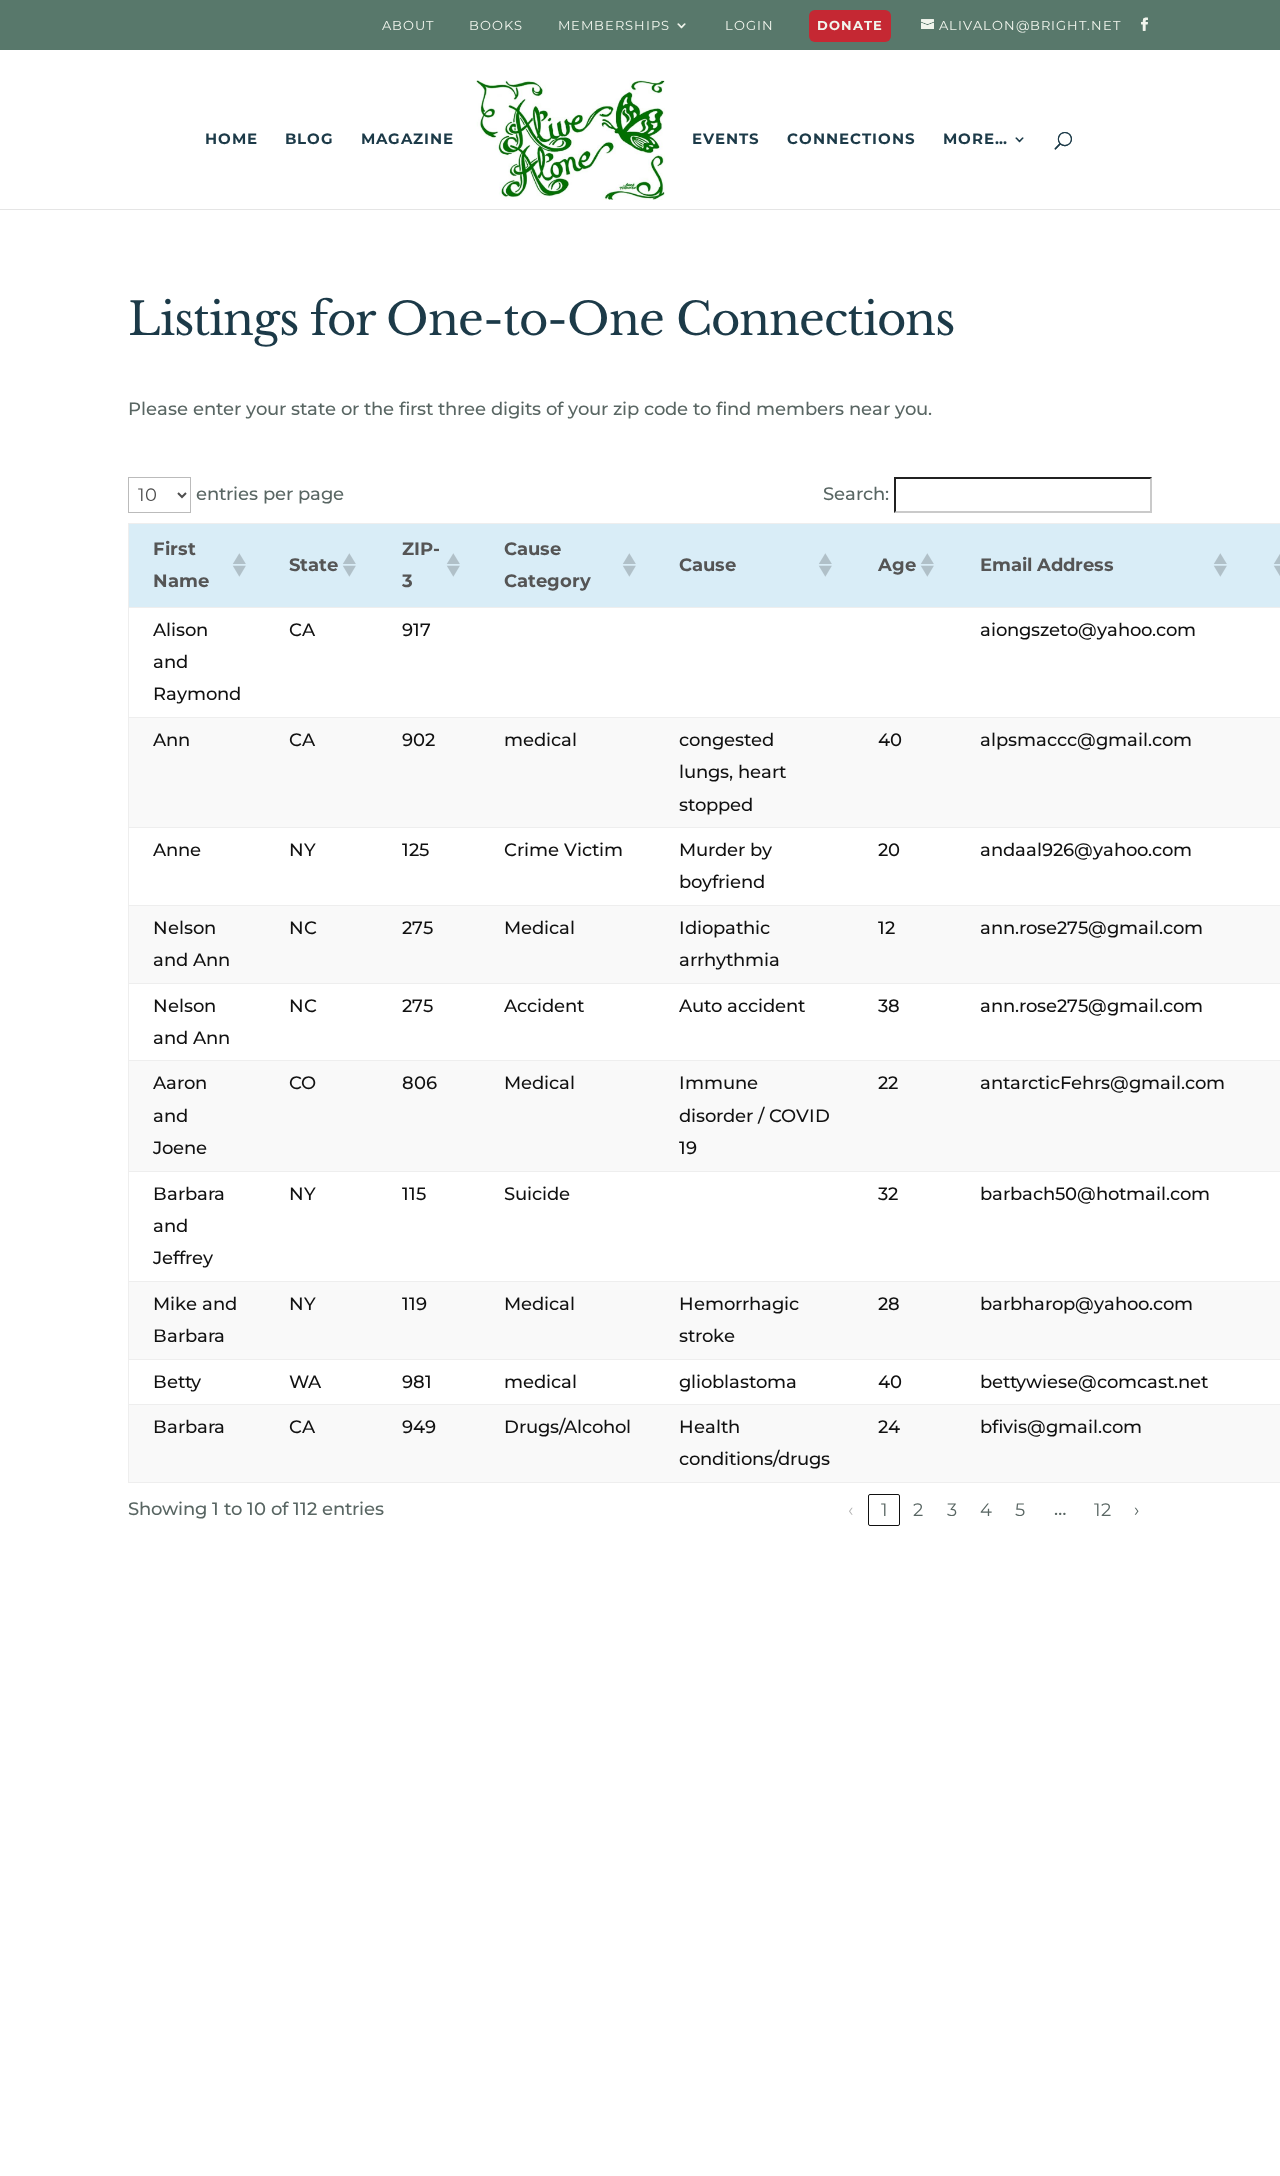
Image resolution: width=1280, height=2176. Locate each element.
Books (496, 26)
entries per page (270, 494)
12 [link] (1102, 1510)
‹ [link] (850, 1510)
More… (975, 140)
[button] (236, 565)
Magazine (407, 140)
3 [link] (952, 1510)
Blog (309, 140)
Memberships (614, 26)
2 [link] (918, 1510)
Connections (851, 140)
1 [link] (884, 1510)
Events (726, 140)
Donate (850, 26)
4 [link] (986, 1510)
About (408, 26)
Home (231, 140)
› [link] (1136, 1510)
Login (749, 26)
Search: (856, 494)
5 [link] (1020, 1510)
